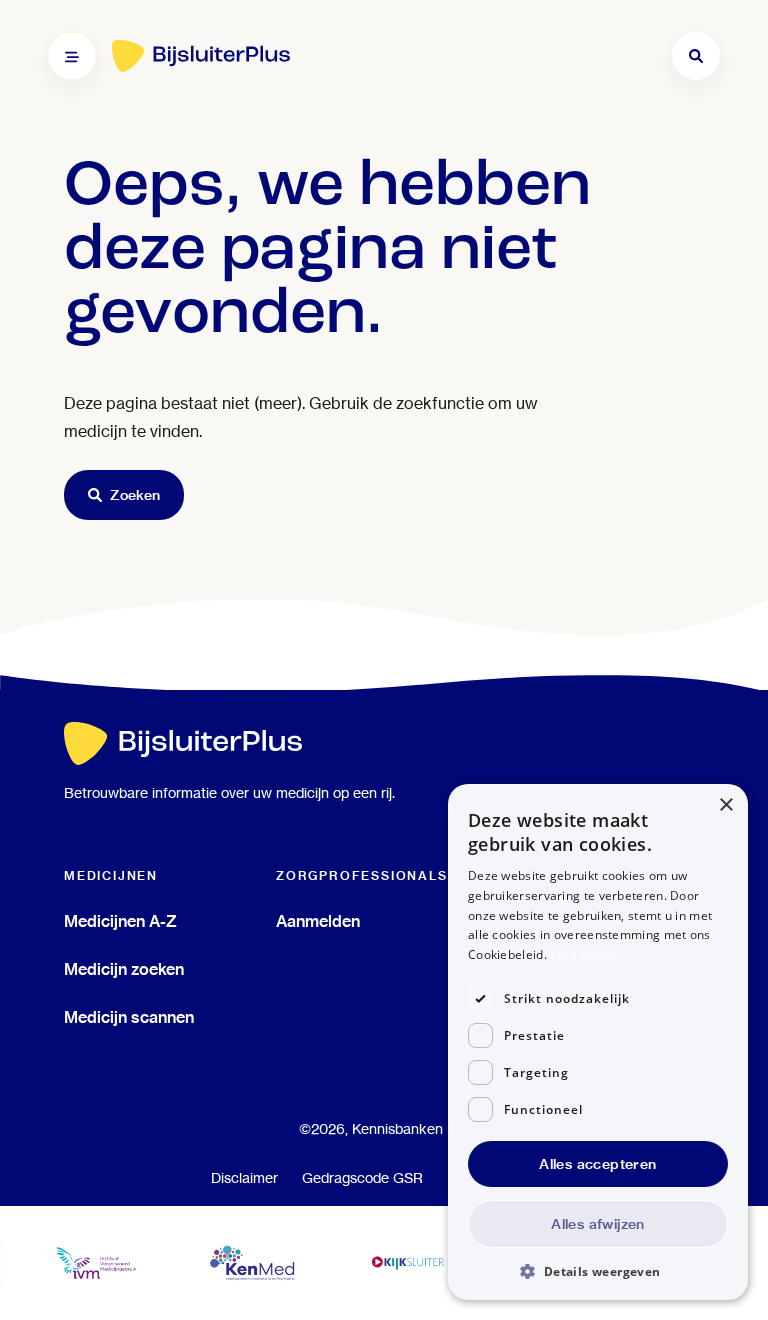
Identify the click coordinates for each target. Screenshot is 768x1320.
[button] (598, 1270)
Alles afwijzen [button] (598, 1224)
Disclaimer (244, 1178)
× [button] (725, 805)
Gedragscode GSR (362, 1178)
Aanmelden (318, 921)
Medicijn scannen (129, 1017)
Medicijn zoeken (124, 969)
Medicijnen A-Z (120, 921)
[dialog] (598, 1042)
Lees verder (584, 954)
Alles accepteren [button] (597, 1164)
